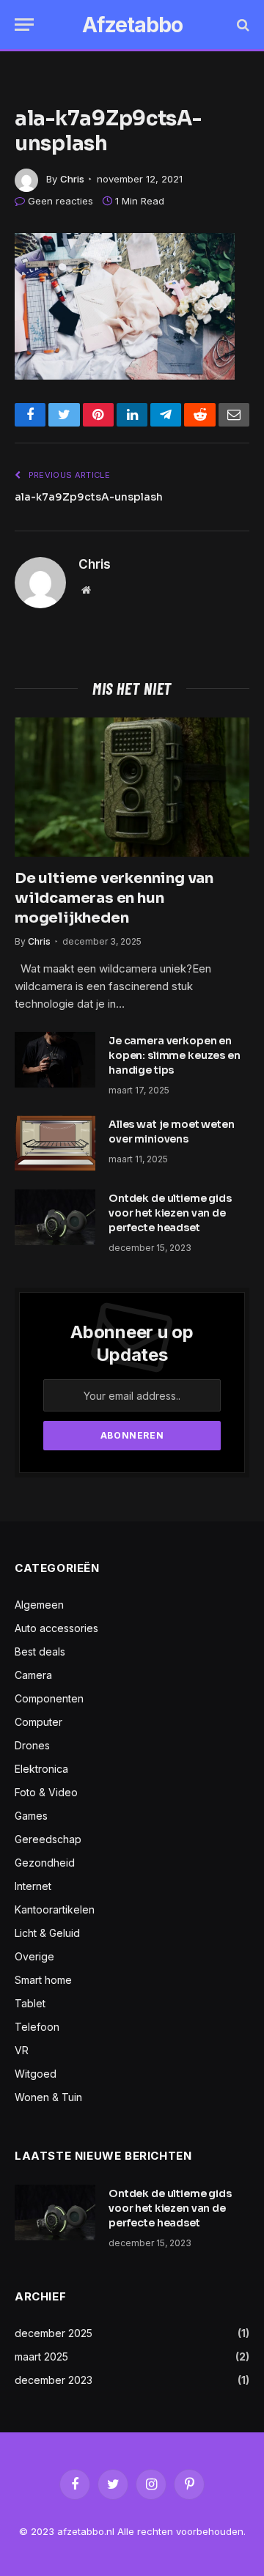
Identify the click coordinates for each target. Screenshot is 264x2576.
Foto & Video (46, 1792)
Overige (34, 1956)
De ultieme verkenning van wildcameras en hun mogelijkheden (114, 898)
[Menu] (24, 25)
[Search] (242, 25)
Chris (72, 179)
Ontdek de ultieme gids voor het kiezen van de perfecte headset (170, 1213)
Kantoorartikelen (55, 1909)
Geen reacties (60, 201)
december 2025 (54, 2333)
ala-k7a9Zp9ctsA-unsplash (89, 497)
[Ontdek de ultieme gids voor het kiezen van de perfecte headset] (55, 1217)
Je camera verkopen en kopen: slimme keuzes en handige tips (175, 1055)
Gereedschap (48, 1839)
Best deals (40, 1651)
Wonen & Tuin (48, 2097)
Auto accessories (56, 1628)
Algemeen (39, 1605)
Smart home (43, 1980)
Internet (33, 1886)
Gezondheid (45, 1863)
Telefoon (37, 2027)
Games (31, 1816)
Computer (38, 1722)
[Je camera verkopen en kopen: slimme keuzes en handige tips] (55, 1060)
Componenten (49, 1698)
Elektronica (41, 1769)
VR (22, 2050)
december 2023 (54, 2380)
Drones (32, 1745)
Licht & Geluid (47, 1933)
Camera (33, 1675)
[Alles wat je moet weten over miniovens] (55, 1143)
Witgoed (36, 2074)
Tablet (30, 2003)
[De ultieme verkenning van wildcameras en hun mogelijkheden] (132, 787)
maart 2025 (41, 2357)
